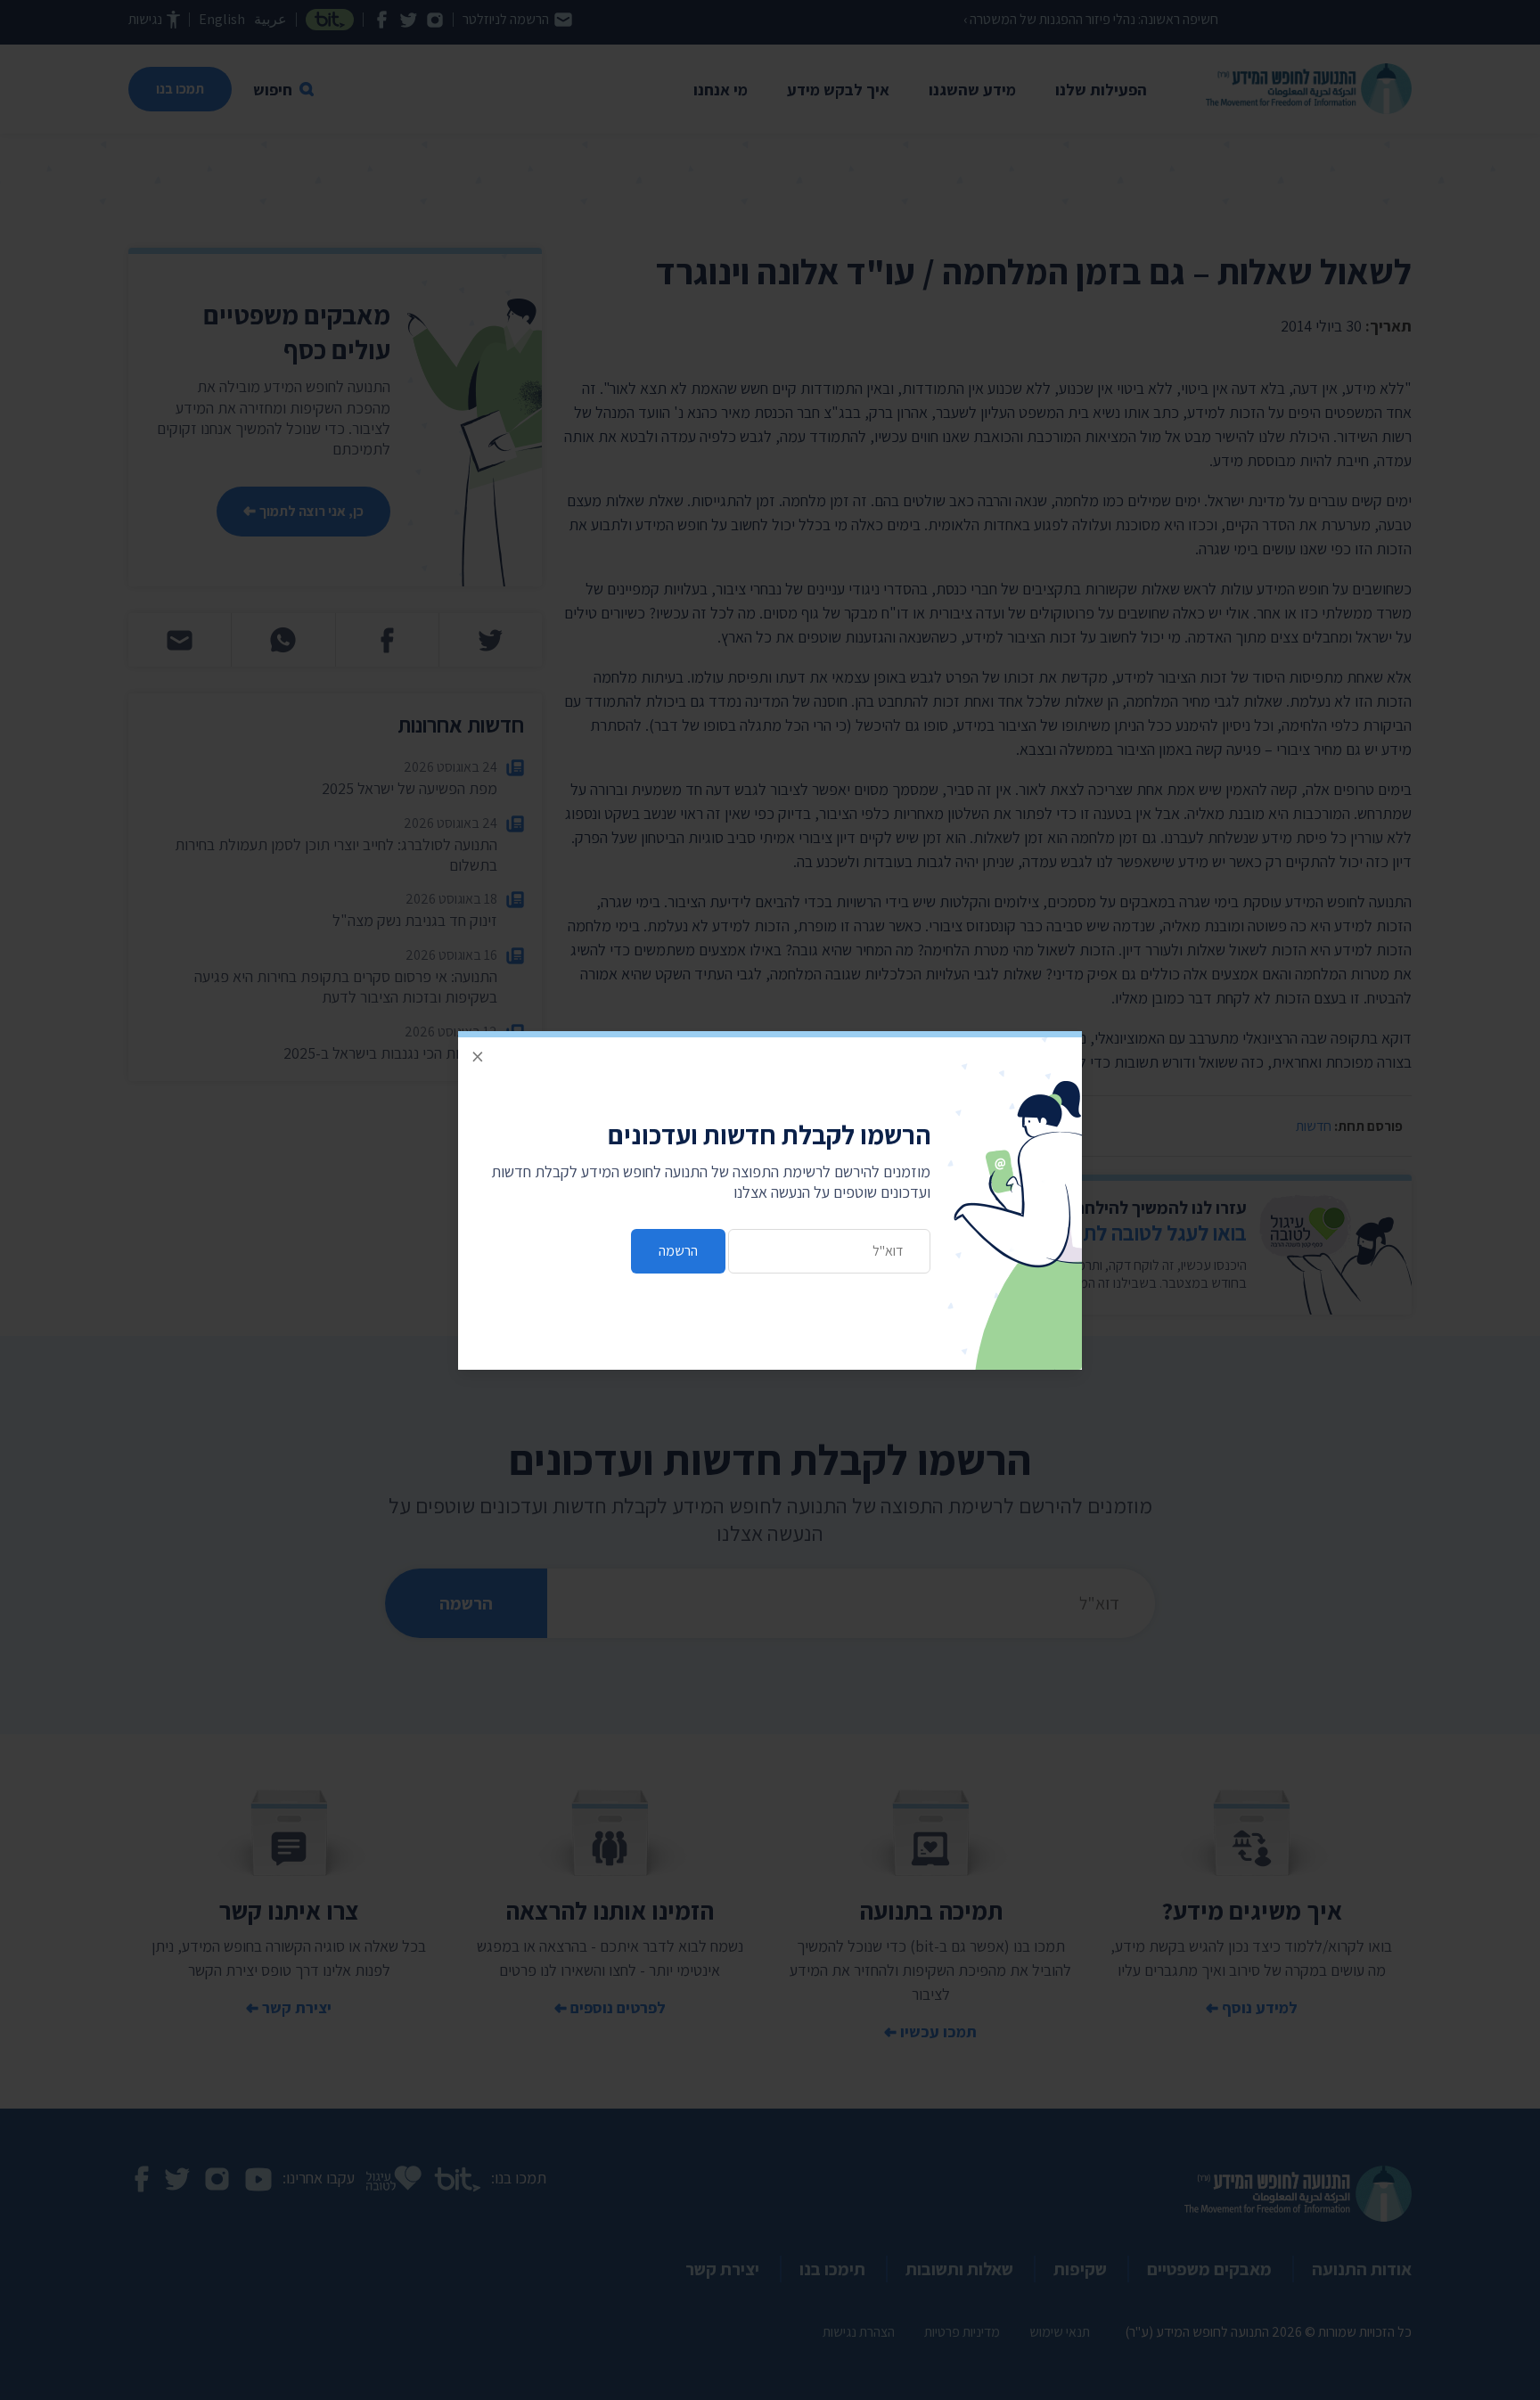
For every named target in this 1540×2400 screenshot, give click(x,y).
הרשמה (678, 1251)
